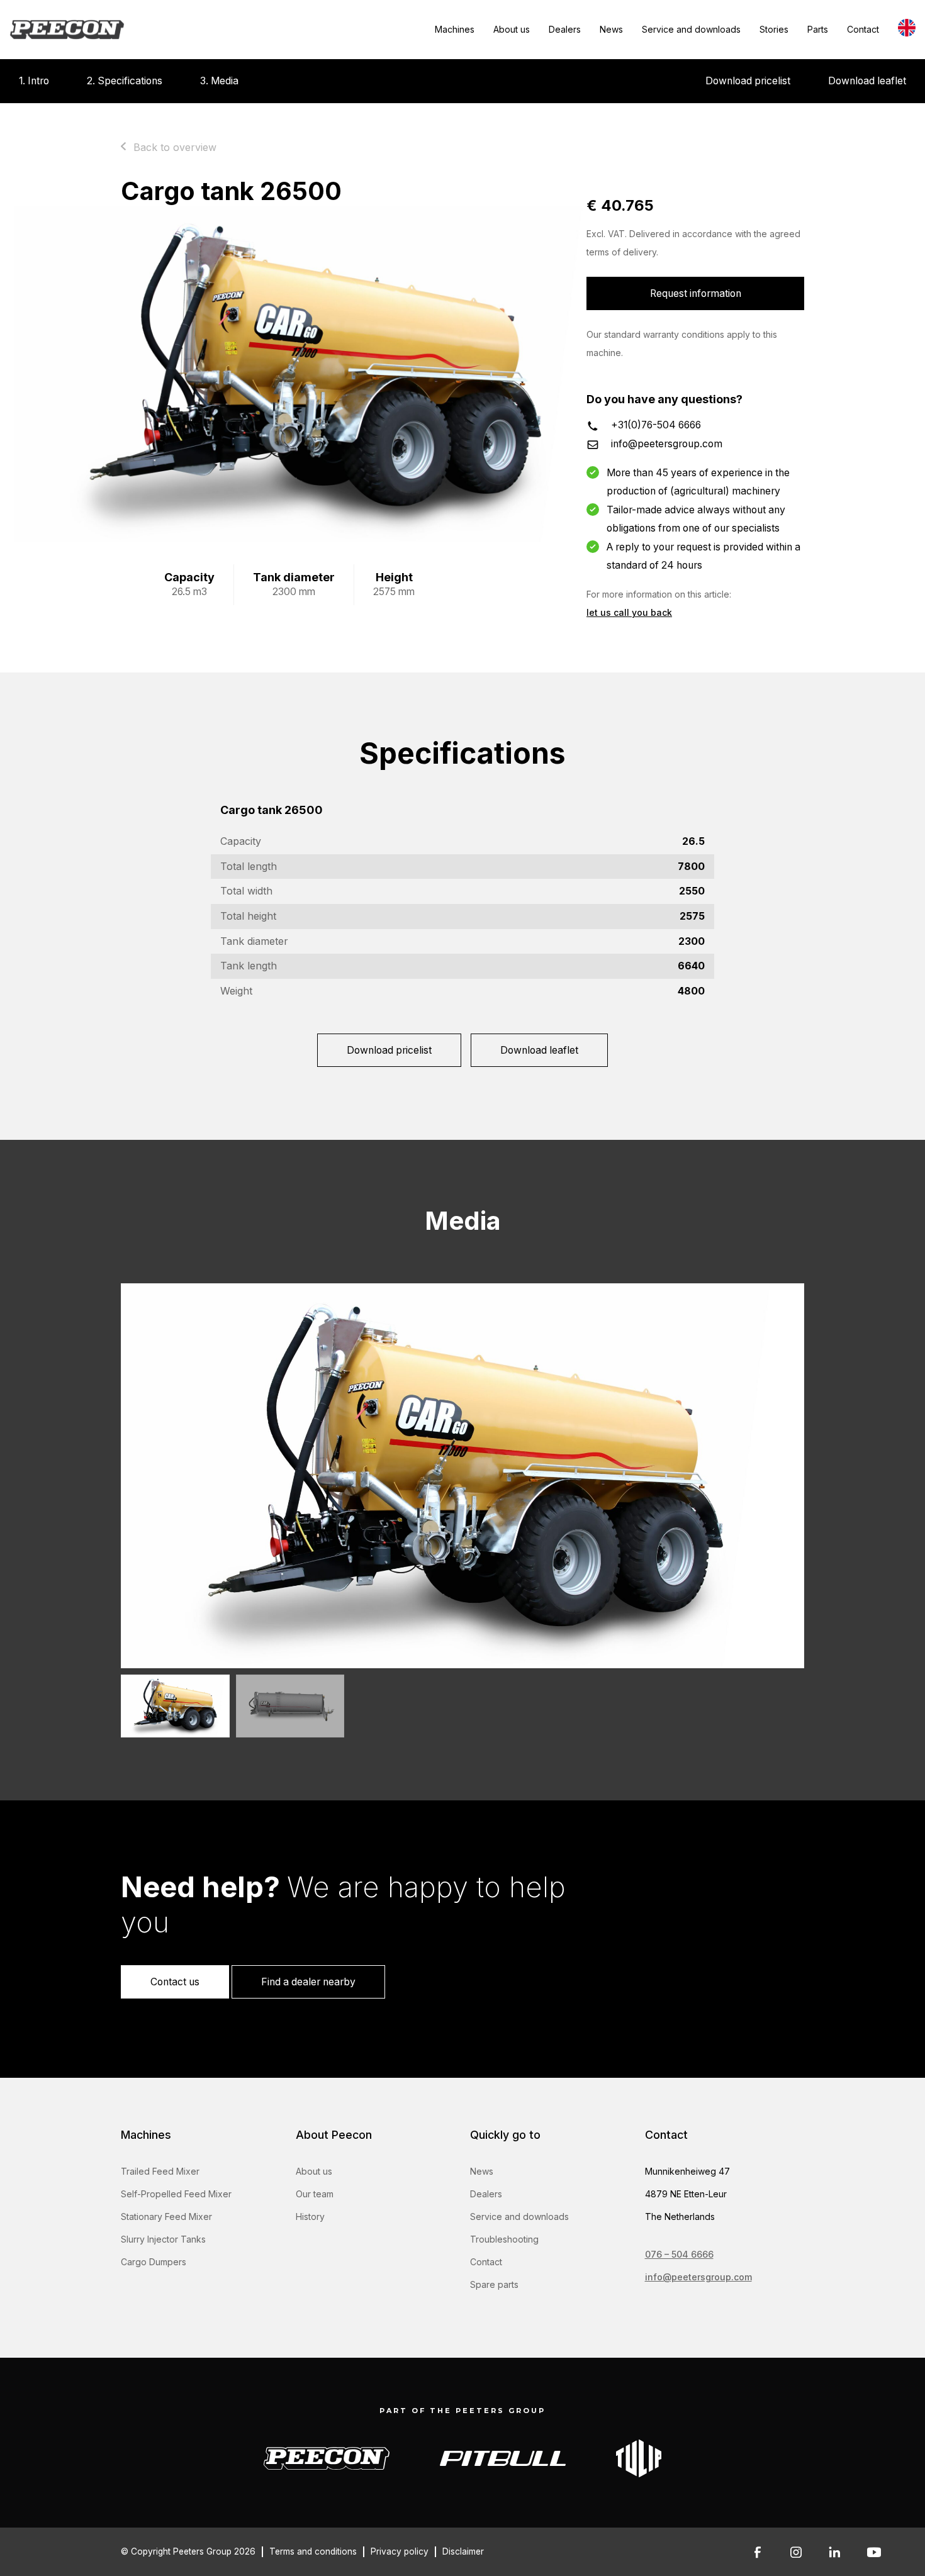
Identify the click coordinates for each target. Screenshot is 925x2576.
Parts (818, 29)
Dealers (565, 29)
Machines (455, 29)
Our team (315, 2194)
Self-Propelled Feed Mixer (176, 2194)
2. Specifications (125, 81)
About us (512, 29)
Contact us (175, 1982)
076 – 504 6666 (679, 2254)
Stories (774, 29)
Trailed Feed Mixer (160, 2171)
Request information (696, 293)
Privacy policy (400, 2551)
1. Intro (34, 81)
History (310, 2216)
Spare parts (494, 2284)
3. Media (219, 81)
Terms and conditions (313, 2551)
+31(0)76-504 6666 (656, 425)
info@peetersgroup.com (667, 444)
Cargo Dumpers (154, 2262)
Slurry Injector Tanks (163, 2239)
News (611, 29)
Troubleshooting (504, 2239)
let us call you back (629, 612)
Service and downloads (691, 29)
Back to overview (175, 147)
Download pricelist (748, 81)
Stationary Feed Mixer (166, 2216)
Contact (863, 29)
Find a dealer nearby (308, 1982)
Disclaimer (463, 2551)
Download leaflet (867, 81)
